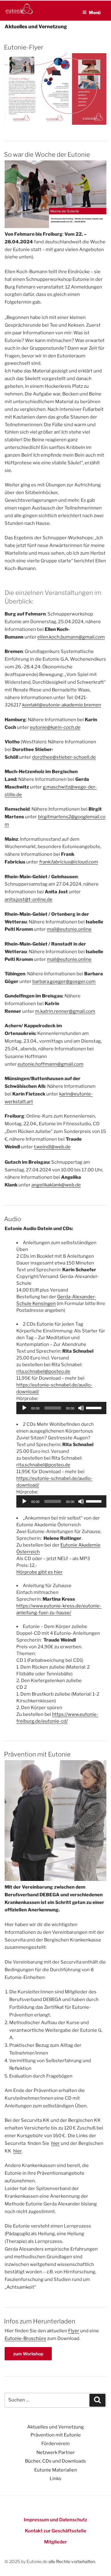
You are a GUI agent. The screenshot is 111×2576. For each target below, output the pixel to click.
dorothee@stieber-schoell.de (64, 757)
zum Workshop (33, 2354)
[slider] (95, 1407)
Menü (95, 12)
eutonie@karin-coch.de (55, 727)
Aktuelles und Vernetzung (55, 2427)
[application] (62, 1408)
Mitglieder (55, 2542)
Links (55, 2479)
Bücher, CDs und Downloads (55, 2461)
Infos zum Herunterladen (40, 2321)
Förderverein (55, 2444)
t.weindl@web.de (52, 1147)
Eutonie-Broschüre (25, 2338)
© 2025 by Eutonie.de (27, 2561)
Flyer (74, 2331)
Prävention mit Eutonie (37, 1754)
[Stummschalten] (81, 1408)
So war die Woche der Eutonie (47, 155)
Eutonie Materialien (56, 2470)
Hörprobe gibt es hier (39, 1572)
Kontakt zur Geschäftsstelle (56, 2531)
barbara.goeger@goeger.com (64, 981)
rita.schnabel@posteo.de (43, 1371)
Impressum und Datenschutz (55, 2520)
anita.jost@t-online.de (29, 899)
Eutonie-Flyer (24, 47)
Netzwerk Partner (56, 2452)
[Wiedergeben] (24, 1408)
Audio (12, 1219)
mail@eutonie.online (69, 929)
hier (55, 2143)
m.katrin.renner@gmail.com (65, 1011)
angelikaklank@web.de (56, 1185)
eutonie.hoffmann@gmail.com (51, 1064)
